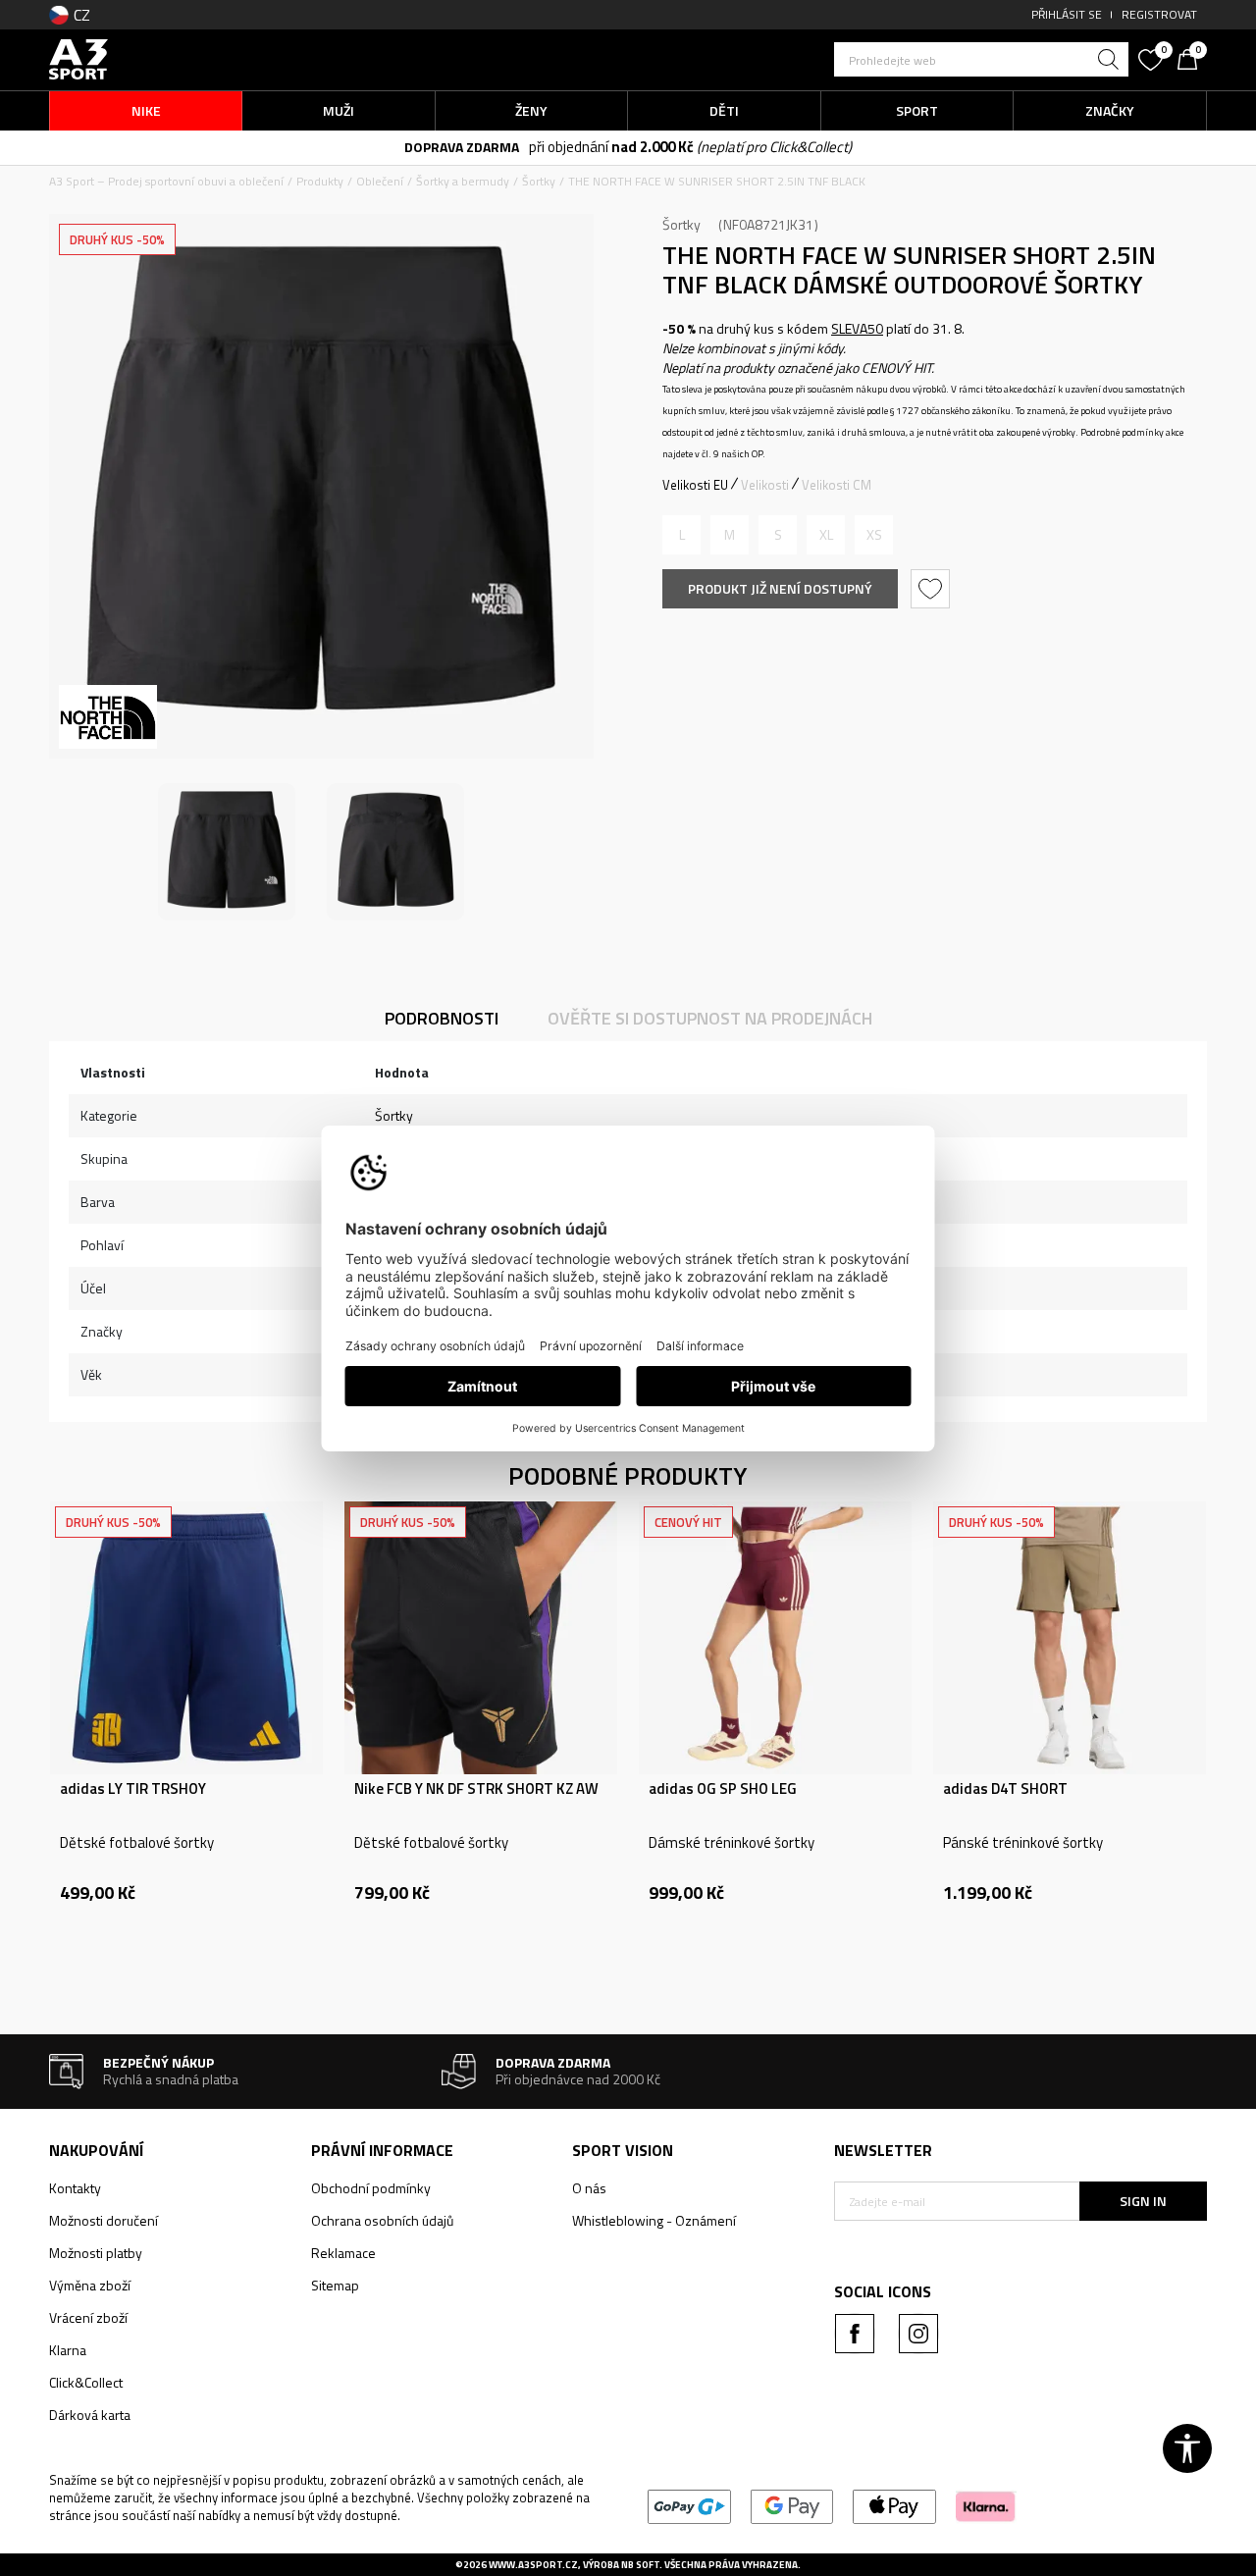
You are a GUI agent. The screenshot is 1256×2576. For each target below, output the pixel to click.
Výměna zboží (90, 2285)
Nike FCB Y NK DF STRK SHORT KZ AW (476, 1789)
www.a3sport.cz (533, 2565)
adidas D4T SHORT (1005, 1789)
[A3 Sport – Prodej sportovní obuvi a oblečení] (78, 57)
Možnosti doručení (104, 2220)
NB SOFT (640, 2565)
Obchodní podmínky (371, 2188)
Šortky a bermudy (463, 181)
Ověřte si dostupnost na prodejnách (710, 1018)
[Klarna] (986, 2505)
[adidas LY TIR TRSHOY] (186, 1638)
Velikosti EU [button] (695, 485)
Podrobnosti (442, 1018)
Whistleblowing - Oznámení (654, 2220)
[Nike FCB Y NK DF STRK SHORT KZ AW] (481, 1638)
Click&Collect (86, 2382)
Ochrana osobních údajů (382, 2220)
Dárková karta (90, 2415)
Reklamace (343, 2253)
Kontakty (75, 2188)
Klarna (68, 2350)
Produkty (320, 181)
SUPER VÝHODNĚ (476, 148)
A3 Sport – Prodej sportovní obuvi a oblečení (166, 181)
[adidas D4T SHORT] (1070, 1638)
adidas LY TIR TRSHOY (133, 1789)
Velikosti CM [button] (837, 485)
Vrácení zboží (88, 2317)
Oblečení (380, 181)
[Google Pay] (792, 2505)
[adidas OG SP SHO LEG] (775, 1638)
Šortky (539, 181)
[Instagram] (918, 2334)
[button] (981, 59)
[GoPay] (689, 2505)
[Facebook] (855, 2334)
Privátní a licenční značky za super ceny (651, 148)
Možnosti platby (96, 2253)
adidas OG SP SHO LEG (723, 1789)
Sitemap (335, 2285)
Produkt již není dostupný (780, 588)
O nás (589, 2188)
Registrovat (1159, 14)
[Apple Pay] (894, 2505)
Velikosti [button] (765, 485)
